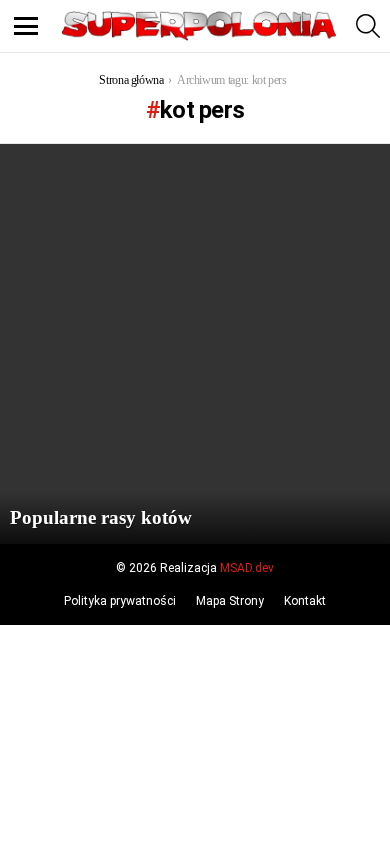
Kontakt (305, 601)
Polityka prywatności (120, 601)
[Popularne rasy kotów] (195, 344)
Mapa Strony (230, 601)
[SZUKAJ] (368, 26)
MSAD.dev (247, 568)
